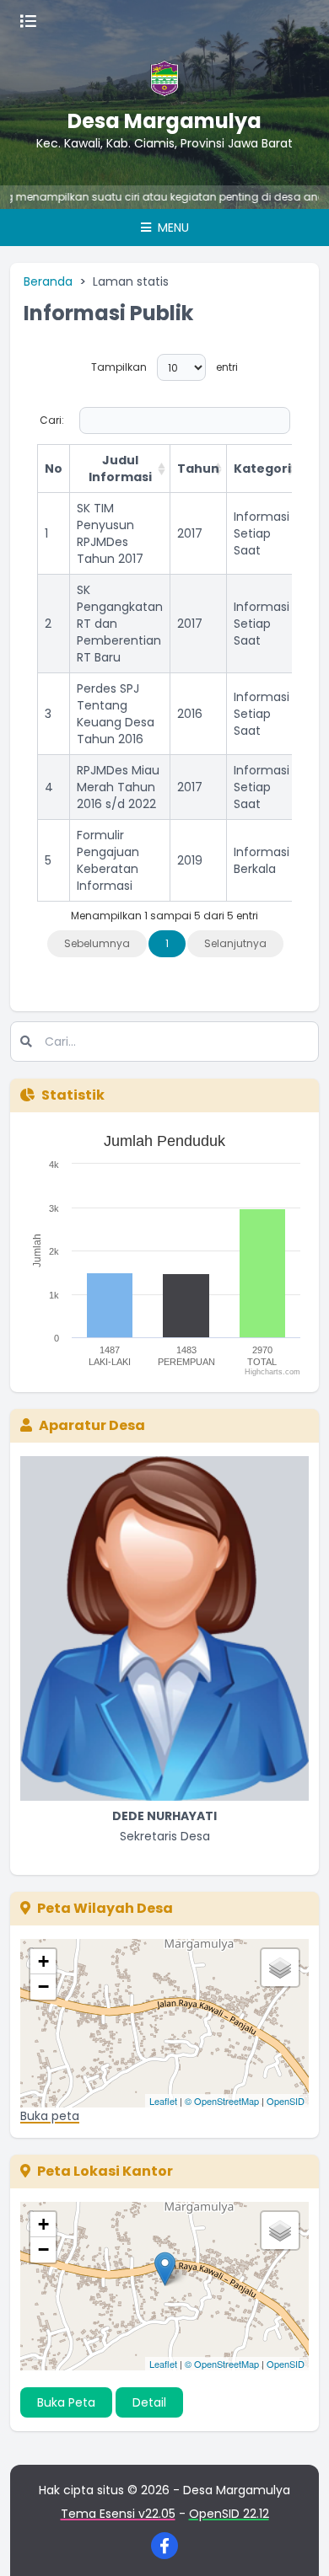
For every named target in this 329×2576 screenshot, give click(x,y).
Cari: (52, 420)
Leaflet (163, 2101)
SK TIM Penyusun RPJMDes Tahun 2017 (110, 533)
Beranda (48, 281)
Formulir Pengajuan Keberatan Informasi (108, 860)
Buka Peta (66, 2402)
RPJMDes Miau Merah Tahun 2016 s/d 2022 (118, 787)
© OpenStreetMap (222, 2101)
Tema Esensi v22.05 (118, 2514)
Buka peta (50, 2116)
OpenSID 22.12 (229, 2514)
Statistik (73, 1095)
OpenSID (286, 2101)
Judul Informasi (120, 469)
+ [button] (43, 1961)
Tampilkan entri (164, 367)
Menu (172, 228)
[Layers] (280, 1968)
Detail (149, 2402)
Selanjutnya (235, 943)
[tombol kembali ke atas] (295, 2542)
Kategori (262, 469)
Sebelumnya (97, 943)
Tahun (198, 469)
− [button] (43, 1987)
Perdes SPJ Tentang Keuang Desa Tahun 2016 (116, 714)
